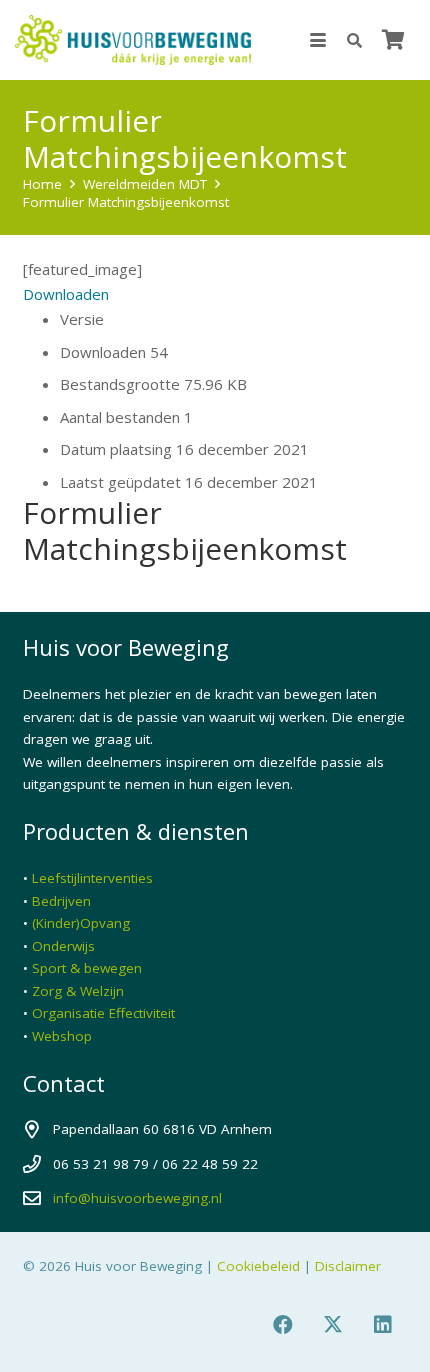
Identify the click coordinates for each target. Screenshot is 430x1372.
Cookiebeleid (258, 1266)
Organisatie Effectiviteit (103, 1013)
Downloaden (66, 294)
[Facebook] (283, 1325)
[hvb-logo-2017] (133, 40)
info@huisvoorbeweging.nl (137, 1198)
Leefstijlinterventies (92, 878)
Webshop (62, 1036)
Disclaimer (348, 1266)
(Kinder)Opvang (81, 923)
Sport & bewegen (87, 968)
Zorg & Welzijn (78, 991)
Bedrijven (61, 901)
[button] (318, 40)
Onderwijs (63, 946)
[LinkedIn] (383, 1325)
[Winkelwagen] (393, 40)
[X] (333, 1325)
